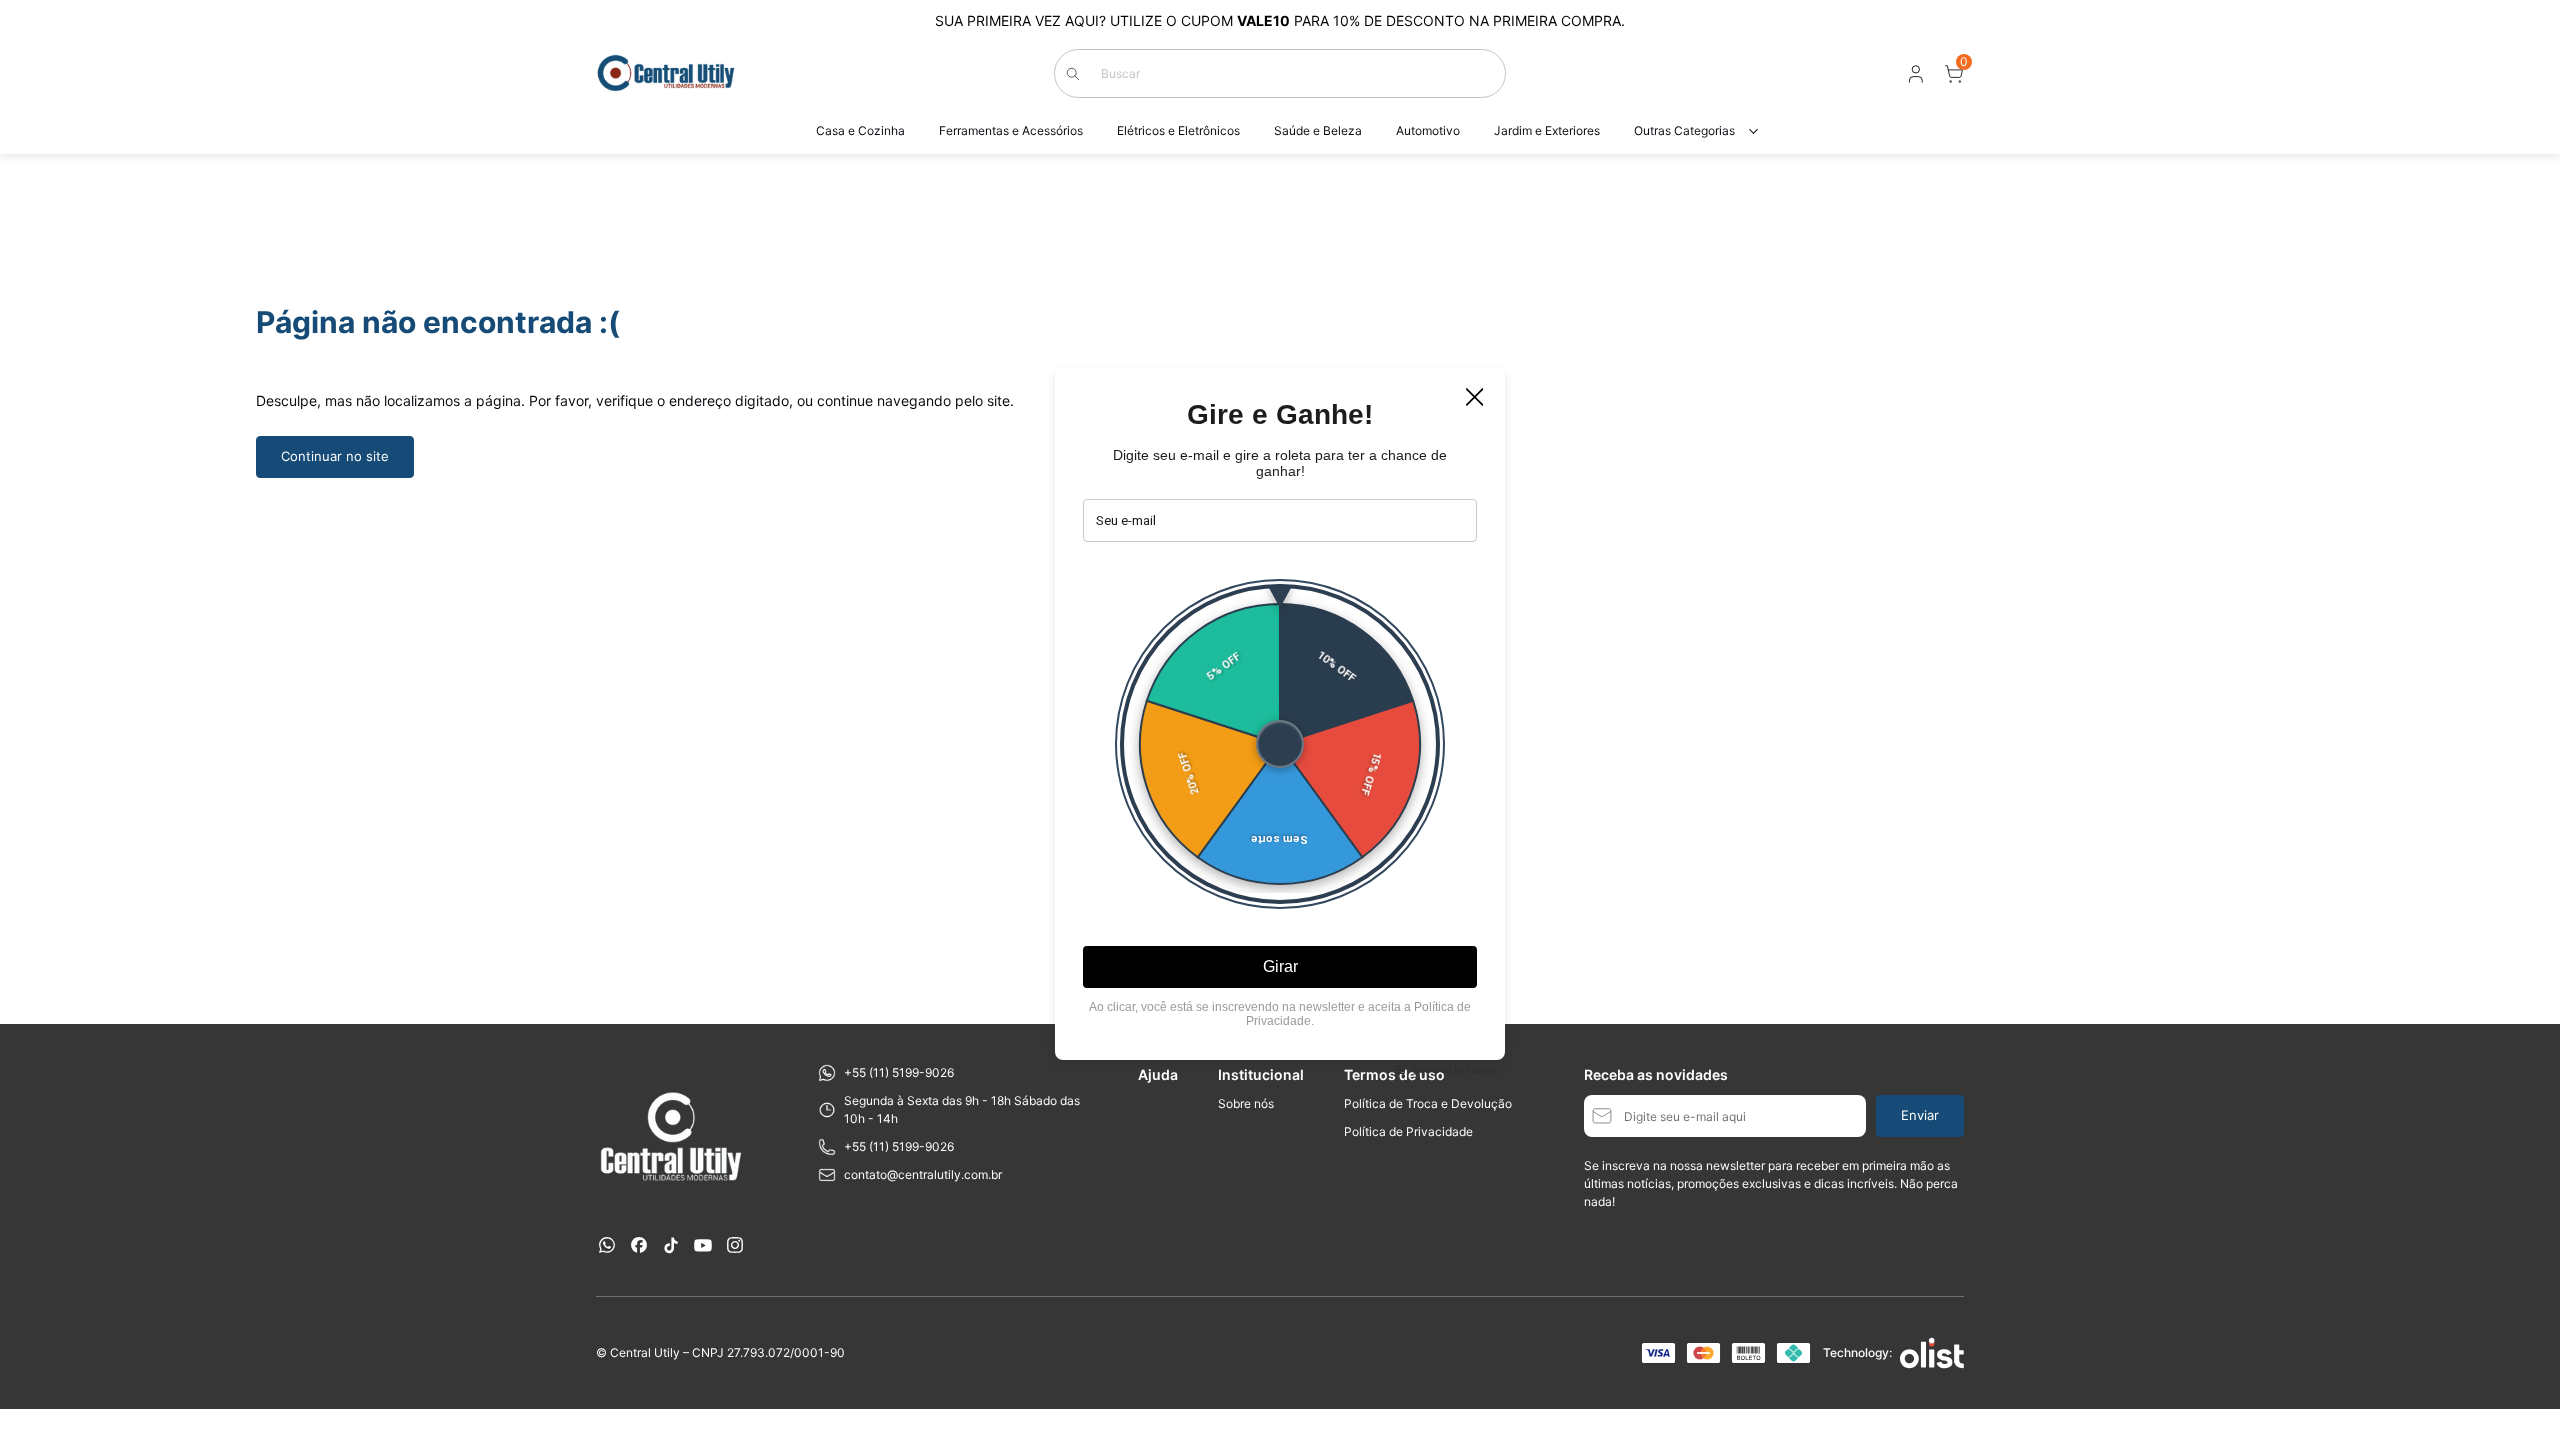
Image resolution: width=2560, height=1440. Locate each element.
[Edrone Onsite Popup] (1280, 720)
